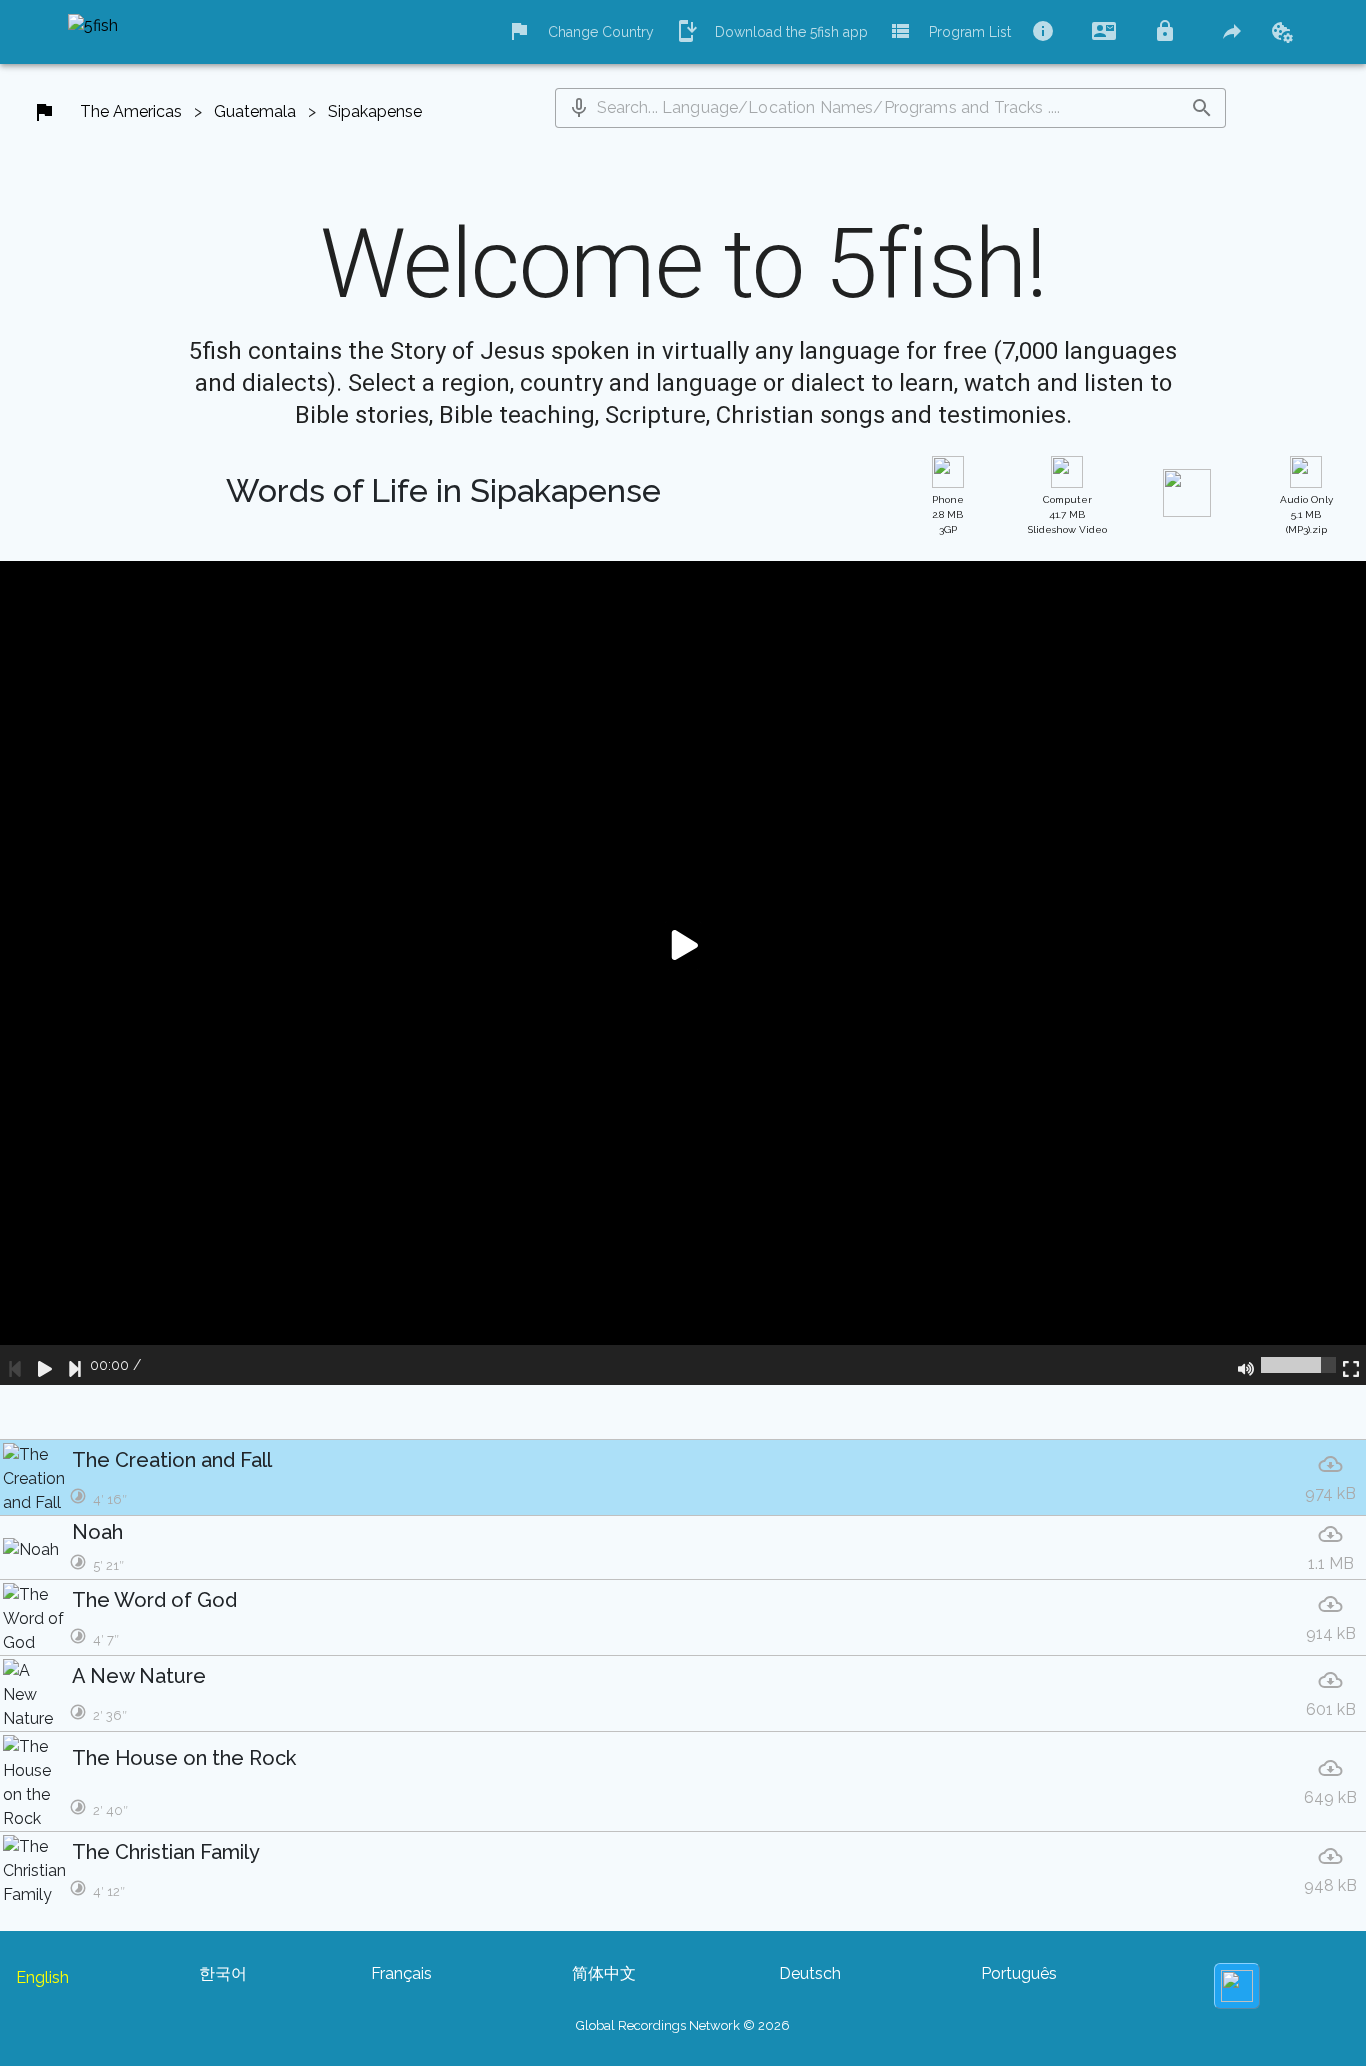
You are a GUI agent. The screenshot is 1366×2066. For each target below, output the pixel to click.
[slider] (1298, 1365)
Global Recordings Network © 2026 (683, 2025)
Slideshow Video (1067, 514)
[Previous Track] (15, 1365)
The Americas (131, 111)
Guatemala (255, 111)
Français (401, 1973)
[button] (579, 108)
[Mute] (1246, 1365)
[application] (683, 973)
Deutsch (810, 1973)
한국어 (223, 1973)
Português (1019, 1973)
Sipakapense (375, 111)
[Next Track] (75, 1365)
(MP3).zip (1306, 514)
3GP (948, 514)
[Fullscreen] (1351, 1365)
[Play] (45, 1365)
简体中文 (604, 1973)
